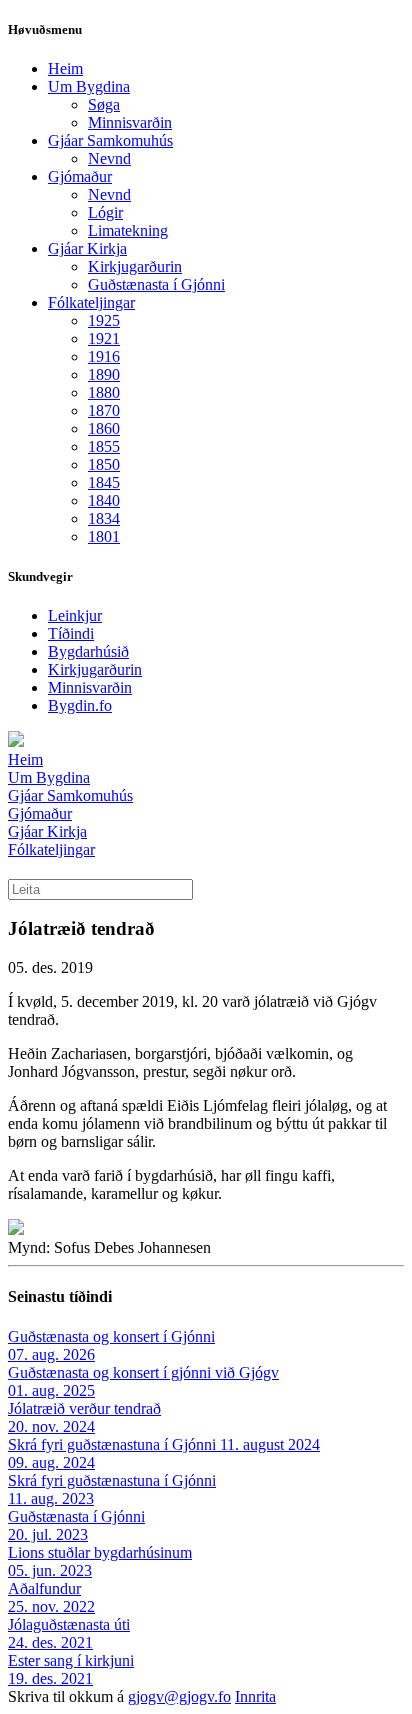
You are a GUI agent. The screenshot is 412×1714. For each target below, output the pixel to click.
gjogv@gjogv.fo (179, 1696)
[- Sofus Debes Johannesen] (16, 1229)
